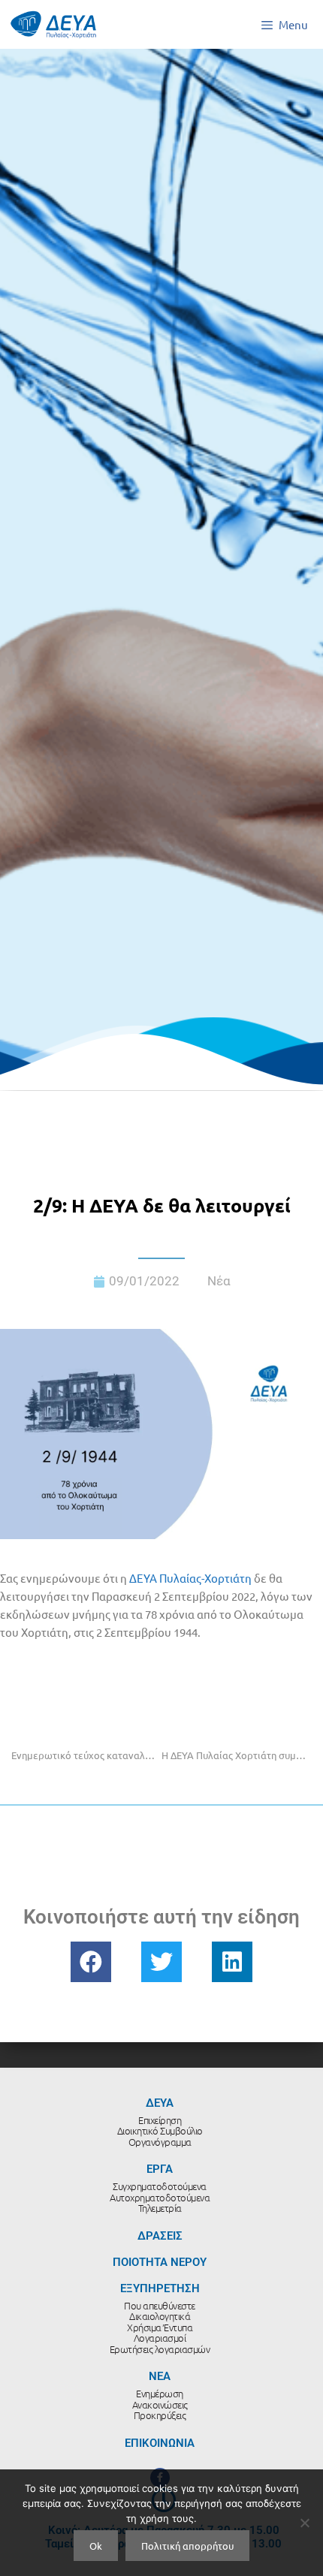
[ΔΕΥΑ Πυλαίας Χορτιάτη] (53, 24)
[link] (190, 1578)
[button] (91, 1962)
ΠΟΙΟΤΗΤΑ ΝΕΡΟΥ (160, 2262)
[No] (304, 2523)
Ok (96, 2546)
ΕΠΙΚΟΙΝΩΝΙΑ (160, 2443)
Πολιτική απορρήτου (187, 2546)
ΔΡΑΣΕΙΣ (160, 2236)
